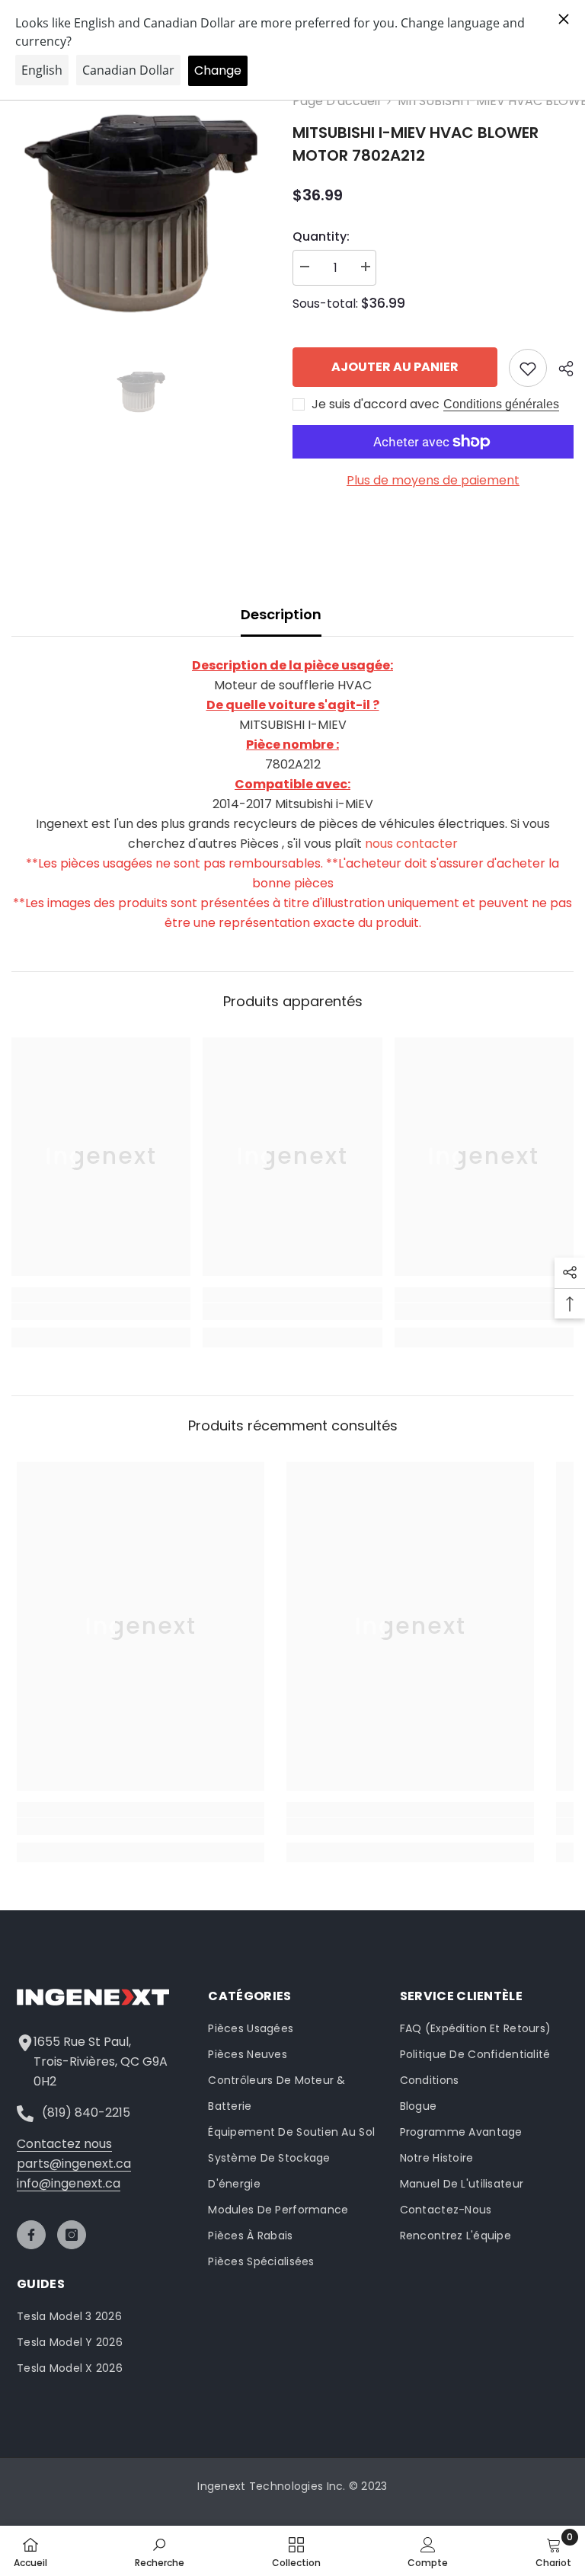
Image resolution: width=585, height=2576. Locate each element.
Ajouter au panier (395, 367)
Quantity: (321, 237)
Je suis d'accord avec (376, 404)
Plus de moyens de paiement (433, 480)
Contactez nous (64, 2144)
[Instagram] (72, 2235)
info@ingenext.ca (69, 2183)
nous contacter (411, 844)
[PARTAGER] (560, 369)
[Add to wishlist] (528, 368)
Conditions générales (501, 404)
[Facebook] (31, 2235)
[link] (101, 1312)
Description (281, 614)
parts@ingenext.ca (74, 2164)
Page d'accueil (336, 101)
